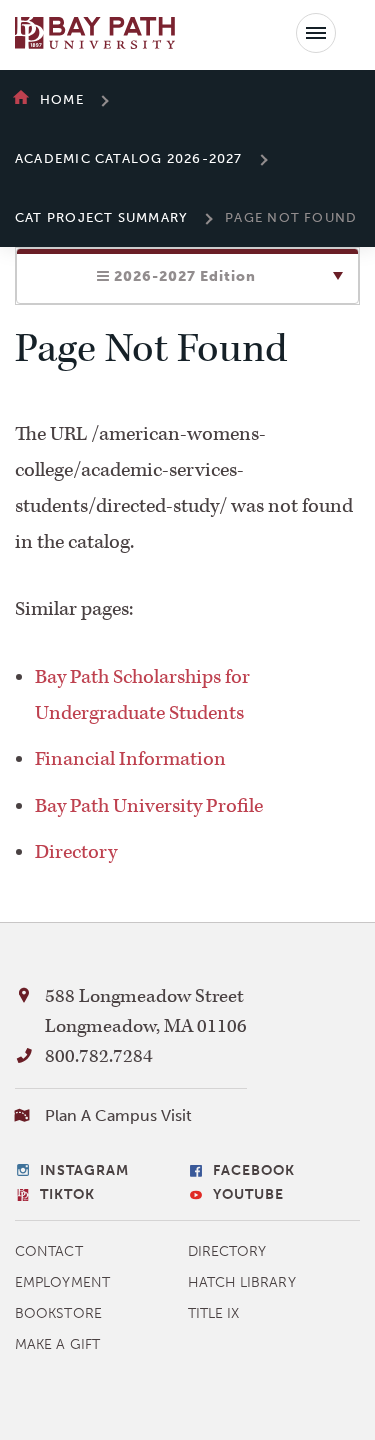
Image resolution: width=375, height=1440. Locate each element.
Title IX (214, 1313)
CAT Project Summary (101, 217)
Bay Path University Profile (149, 806)
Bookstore (58, 1313)
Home (62, 99)
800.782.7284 (99, 1056)
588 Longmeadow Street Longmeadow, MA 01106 (146, 1011)
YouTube (248, 1194)
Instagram (84, 1170)
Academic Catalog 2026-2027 (129, 158)
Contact (49, 1251)
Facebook (254, 1170)
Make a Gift (57, 1344)
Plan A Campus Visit (118, 1115)
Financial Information (130, 759)
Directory (76, 852)
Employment (62, 1282)
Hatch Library (242, 1282)
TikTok (67, 1194)
